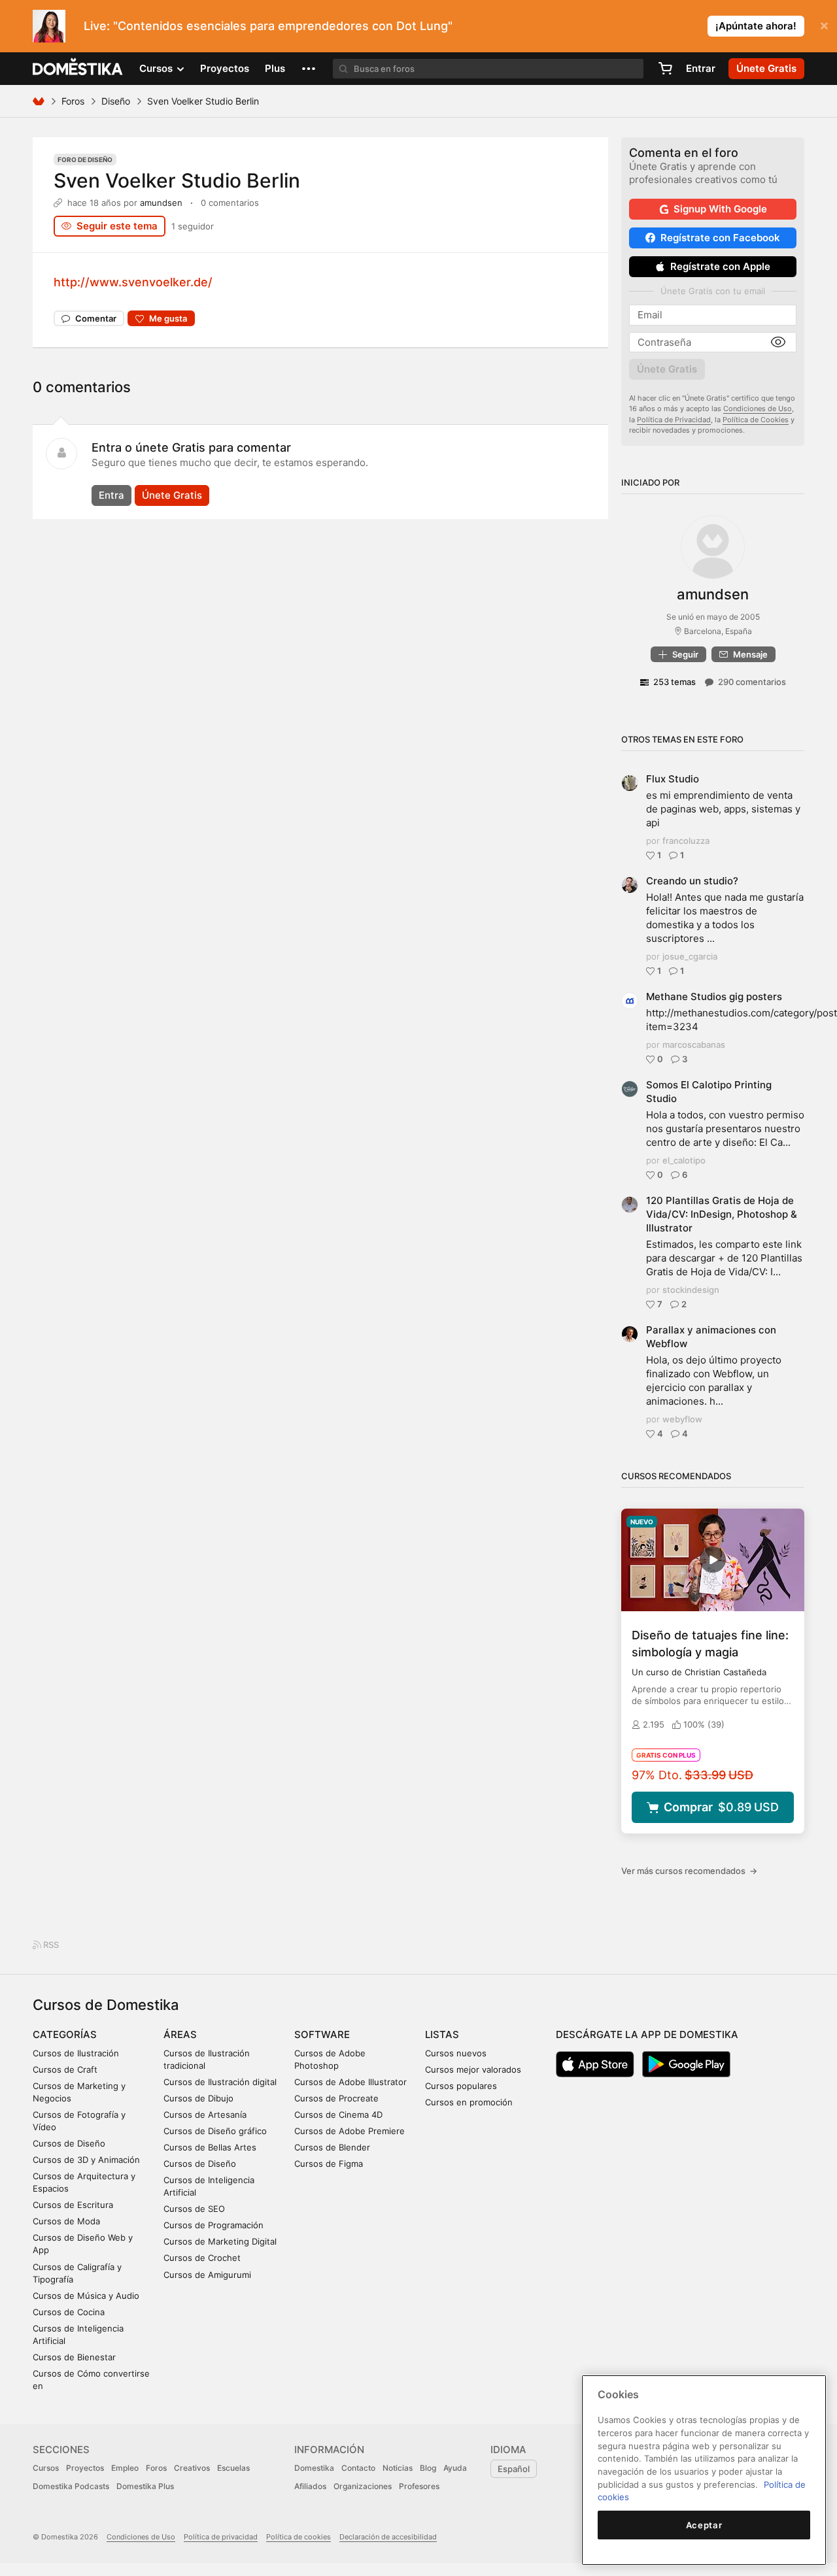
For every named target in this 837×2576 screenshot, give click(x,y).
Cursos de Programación (214, 2225)
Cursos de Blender (332, 2147)
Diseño (116, 101)
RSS (50, 1945)
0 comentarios (230, 203)
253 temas (675, 682)
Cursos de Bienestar (74, 2357)
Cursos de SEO (194, 2209)
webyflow (682, 1419)
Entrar (701, 68)
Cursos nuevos (456, 2053)
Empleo (125, 2468)
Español (514, 2469)
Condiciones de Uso (758, 409)
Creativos (192, 2468)
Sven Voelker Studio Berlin (177, 180)
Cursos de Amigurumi (207, 2275)
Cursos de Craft (65, 2069)
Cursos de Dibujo (198, 2098)
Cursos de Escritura (73, 2205)
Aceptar (704, 2525)
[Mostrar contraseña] (778, 343)
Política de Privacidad (674, 420)
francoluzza (686, 841)
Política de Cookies (756, 420)
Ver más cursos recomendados (689, 1871)
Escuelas (233, 2468)
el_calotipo (684, 1160)
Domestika (314, 2468)
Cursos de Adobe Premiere (350, 2131)
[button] (309, 69)
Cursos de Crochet (202, 2258)
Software (322, 2034)
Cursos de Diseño (69, 2143)
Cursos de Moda (66, 2221)
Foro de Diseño (85, 159)
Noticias (398, 2468)
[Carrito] (665, 69)
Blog (428, 2468)
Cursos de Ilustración (76, 2053)
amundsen (161, 203)
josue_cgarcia (690, 956)
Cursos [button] (157, 68)
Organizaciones (363, 2486)
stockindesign (691, 1290)
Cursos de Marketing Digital (220, 2241)
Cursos (46, 2468)
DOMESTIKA (78, 69)
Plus (275, 68)
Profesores (419, 2486)
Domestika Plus (145, 2486)
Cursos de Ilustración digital (220, 2082)
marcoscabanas (694, 1045)
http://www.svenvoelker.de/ (133, 282)
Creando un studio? (692, 881)
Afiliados (310, 2486)
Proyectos (225, 68)
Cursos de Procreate (336, 2098)
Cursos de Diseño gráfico (215, 2131)
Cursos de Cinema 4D (338, 2115)
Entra (111, 495)
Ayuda (455, 2468)
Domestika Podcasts (71, 2486)
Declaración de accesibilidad (388, 2537)
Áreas (180, 2034)
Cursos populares (461, 2086)
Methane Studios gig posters (714, 996)
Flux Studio (673, 779)
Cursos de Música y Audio (86, 2296)
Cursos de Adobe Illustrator (350, 2082)
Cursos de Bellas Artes (210, 2147)
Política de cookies (299, 2537)
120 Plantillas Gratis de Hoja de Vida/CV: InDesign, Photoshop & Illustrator (722, 1214)
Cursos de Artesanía (205, 2115)
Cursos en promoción (469, 2102)
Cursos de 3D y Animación (86, 2160)
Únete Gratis (172, 495)
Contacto (358, 2468)
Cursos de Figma (329, 2164)
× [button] (824, 25)
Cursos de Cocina (69, 2312)
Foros (73, 101)
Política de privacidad (221, 2537)
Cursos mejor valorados (473, 2069)
